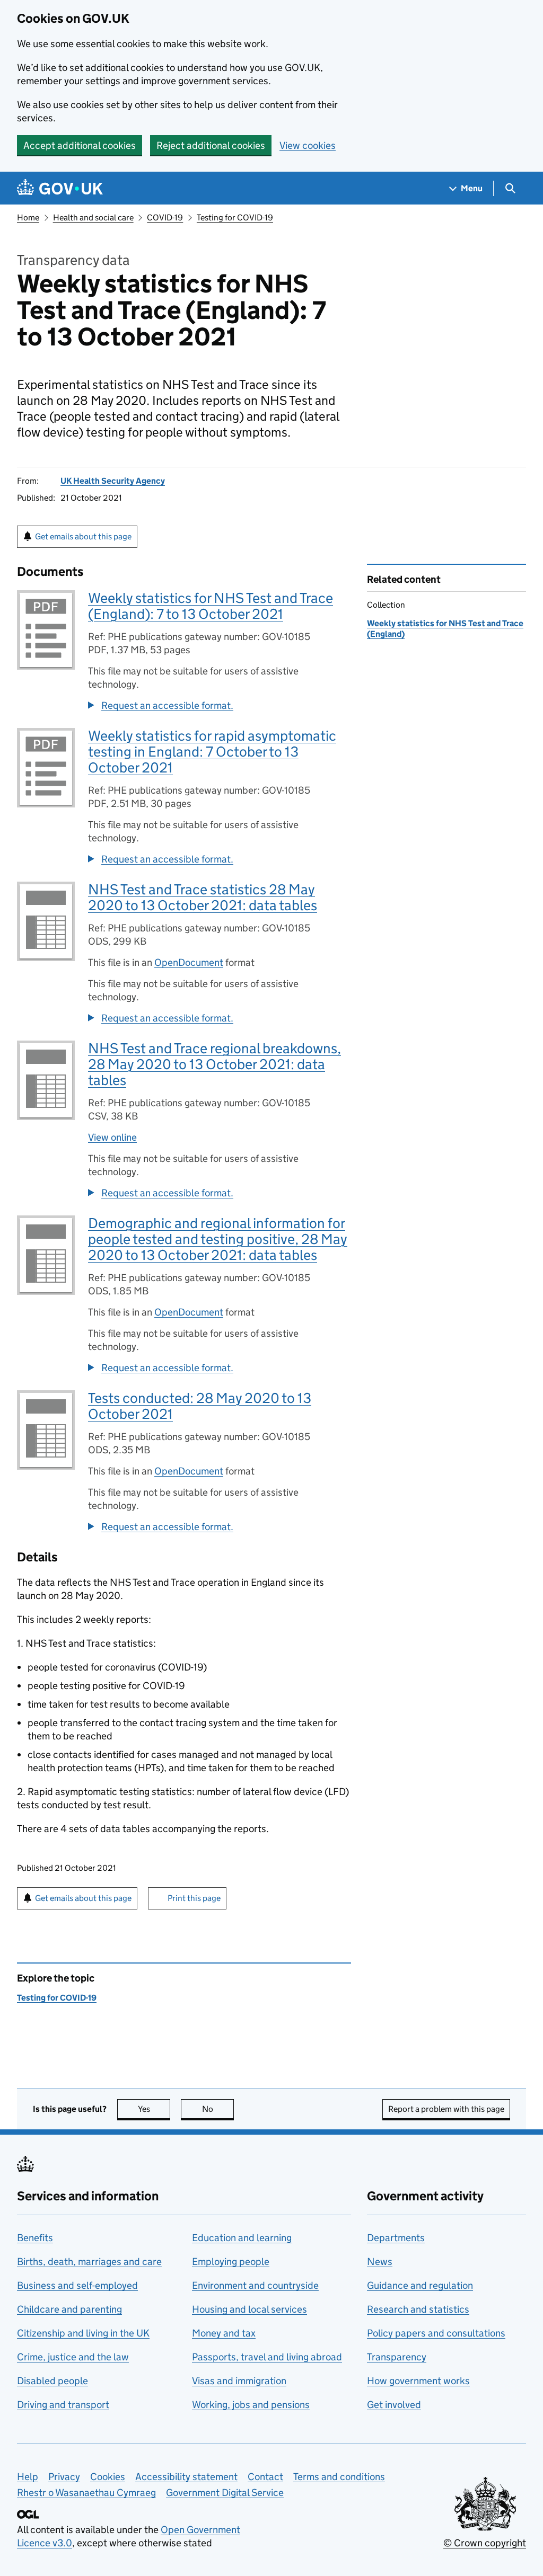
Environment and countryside (255, 2285)
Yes (154, 2109)
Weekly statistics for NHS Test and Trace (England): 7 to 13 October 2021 (211, 606)
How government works (418, 2381)
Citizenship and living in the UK (83, 2333)
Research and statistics (418, 2309)
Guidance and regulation (420, 2285)
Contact (265, 2477)
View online (112, 1137)
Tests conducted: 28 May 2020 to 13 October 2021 (200, 1406)
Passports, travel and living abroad (267, 2357)
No (218, 2109)
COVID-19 (165, 217)
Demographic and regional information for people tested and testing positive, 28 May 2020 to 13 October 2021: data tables (218, 1239)
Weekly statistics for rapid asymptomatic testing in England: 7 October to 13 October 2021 (212, 752)
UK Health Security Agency (113, 481)
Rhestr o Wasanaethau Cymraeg (86, 2493)
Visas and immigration (239, 2381)
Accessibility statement (186, 2477)
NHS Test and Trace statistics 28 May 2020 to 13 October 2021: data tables (203, 897)
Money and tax (224, 2333)
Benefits (35, 2238)
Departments (396, 2238)
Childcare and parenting (69, 2309)
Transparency (397, 2357)
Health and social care (93, 217)
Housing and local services (249, 2309)
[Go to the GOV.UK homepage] (60, 188)
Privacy (64, 2477)
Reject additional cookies (211, 145)
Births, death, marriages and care (89, 2262)
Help (28, 2477)
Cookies (108, 2477)
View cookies (308, 145)
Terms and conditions (339, 2477)
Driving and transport (63, 2405)
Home (28, 217)
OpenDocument (189, 962)
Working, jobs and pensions (251, 2405)
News (380, 2262)
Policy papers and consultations (436, 2333)
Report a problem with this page (446, 2109)
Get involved (394, 2405)
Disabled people (52, 2381)
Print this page (194, 1898)
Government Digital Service (225, 2493)
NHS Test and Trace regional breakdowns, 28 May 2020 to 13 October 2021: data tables (214, 1064)
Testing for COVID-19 (235, 217)
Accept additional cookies (80, 145)
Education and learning (242, 2238)
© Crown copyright (485, 2543)
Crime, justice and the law (73, 2357)
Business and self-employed (77, 2285)
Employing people (231, 2262)
